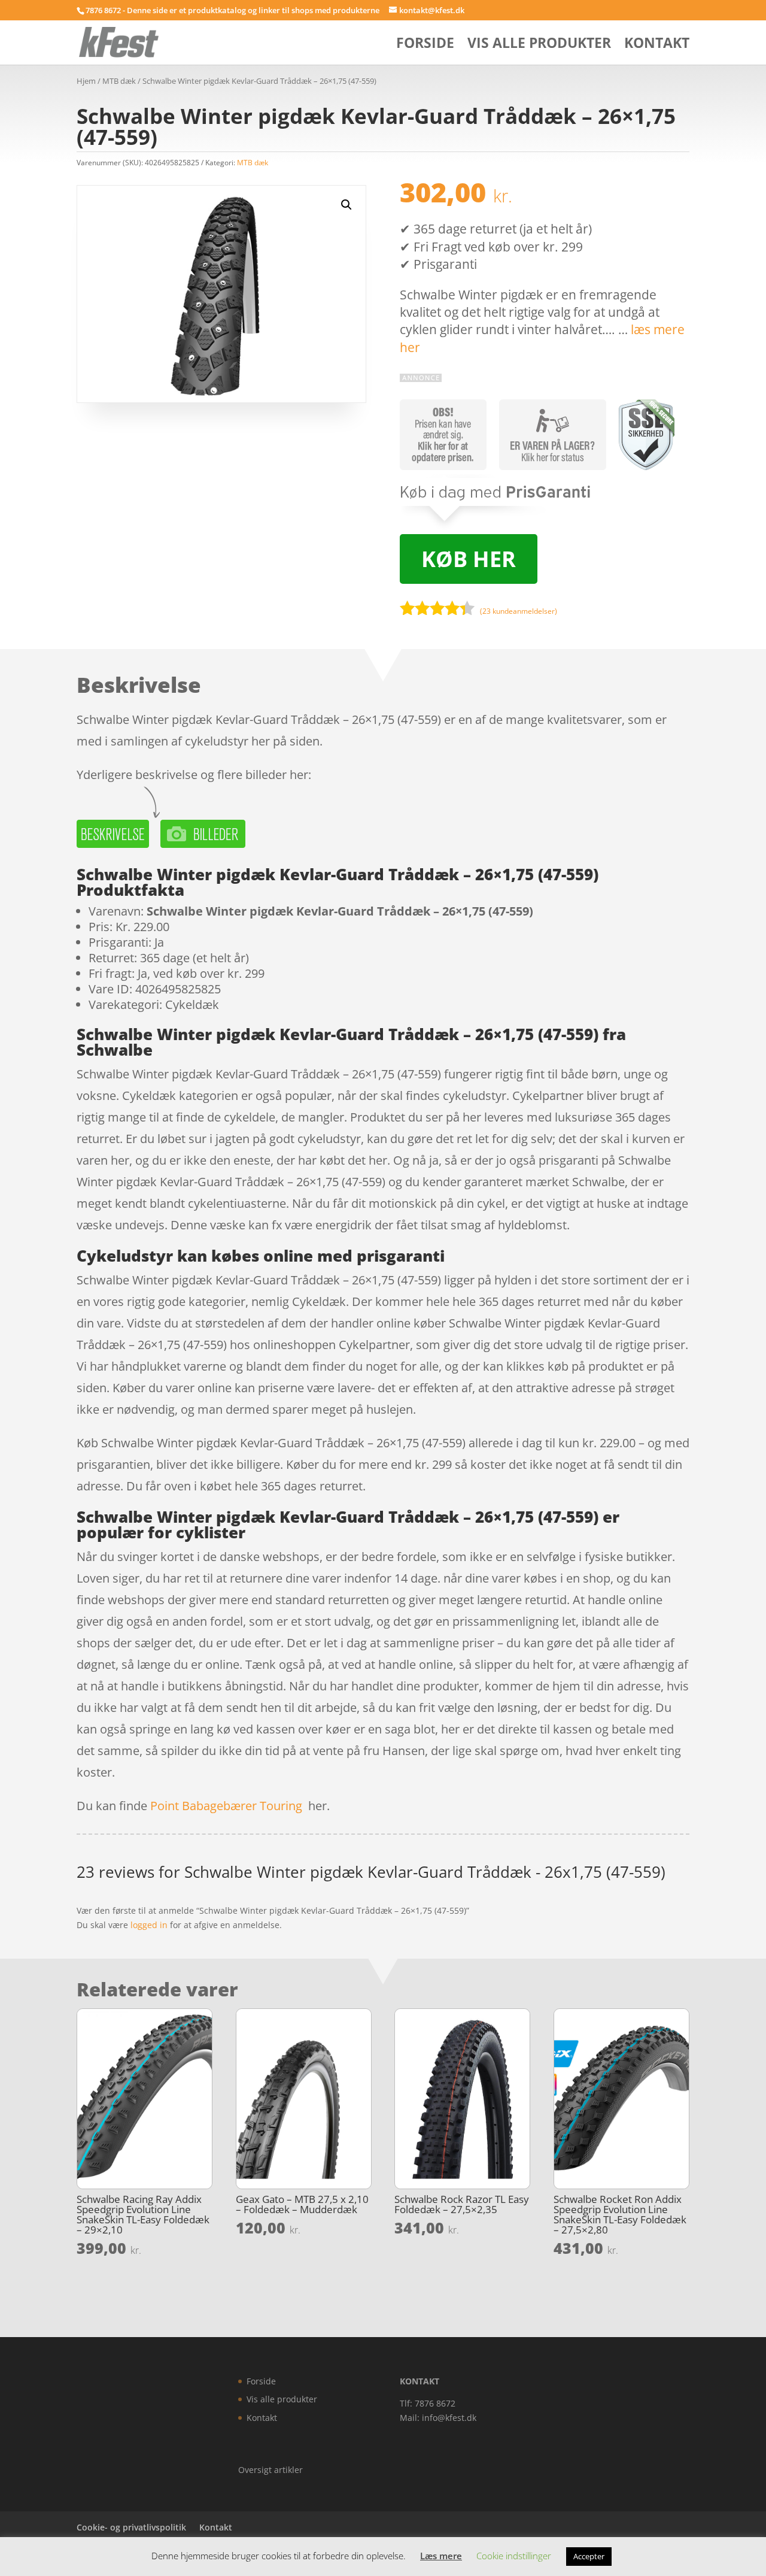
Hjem (86, 81)
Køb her (469, 559)
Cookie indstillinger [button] (514, 2556)
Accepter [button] (589, 2556)
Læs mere (441, 2556)
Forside (425, 45)
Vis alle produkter (539, 45)
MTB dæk (119, 81)
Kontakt (657, 45)
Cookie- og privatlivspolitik (131, 2527)
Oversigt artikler (270, 2470)
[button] (346, 205)
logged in (149, 1925)
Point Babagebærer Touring (226, 1806)
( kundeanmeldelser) (519, 611)
